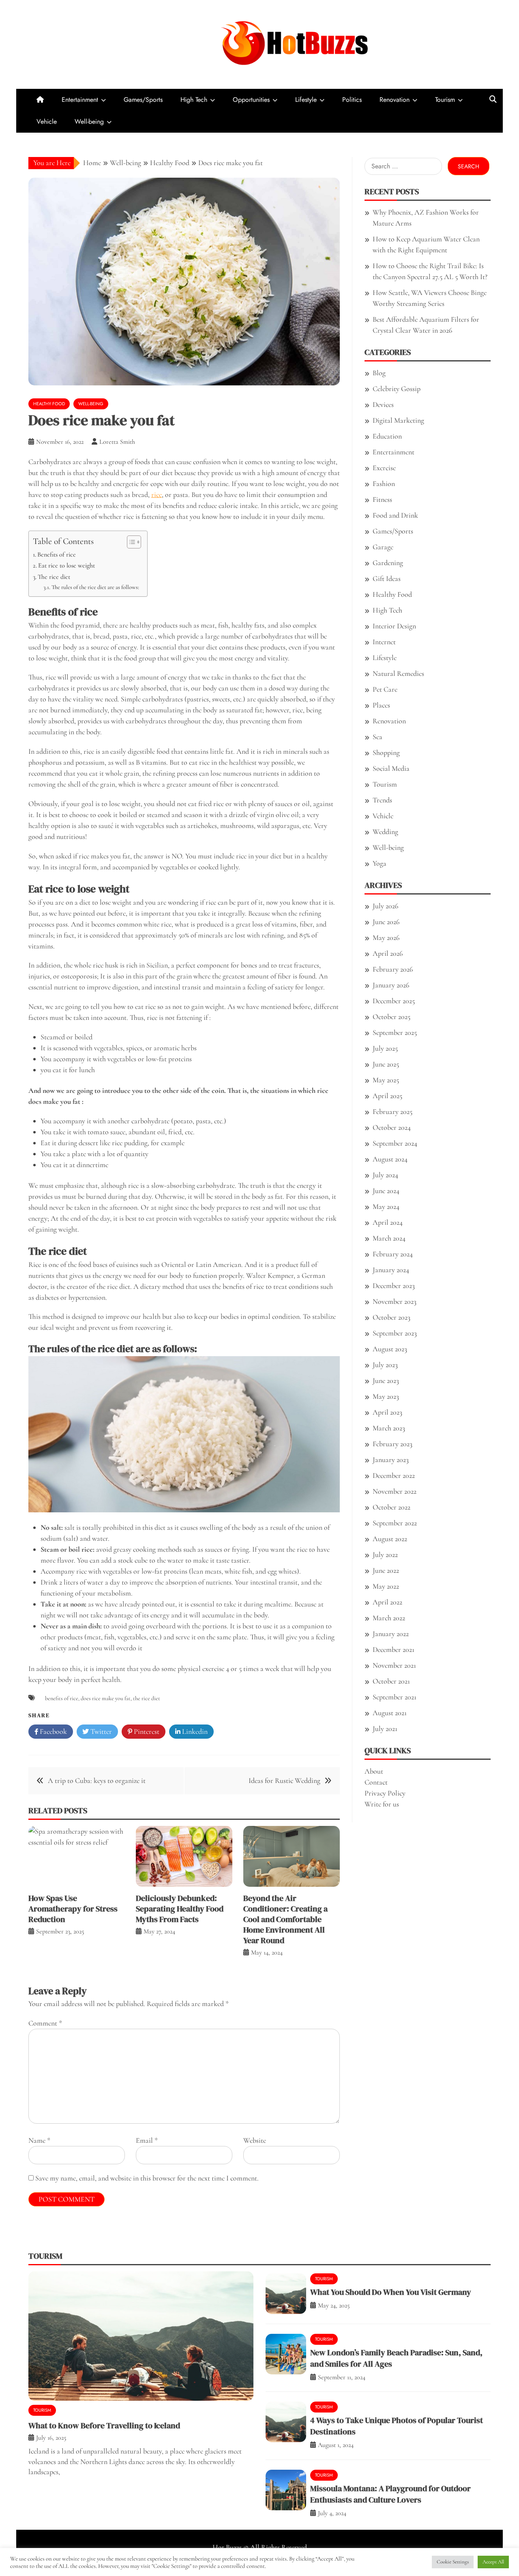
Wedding (385, 832)
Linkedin (194, 1731)
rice (157, 495)
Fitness (382, 499)
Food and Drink (395, 515)
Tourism (445, 100)
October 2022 (391, 1507)
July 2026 (385, 906)
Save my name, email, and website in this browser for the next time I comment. (147, 2178)
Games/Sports (143, 100)
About (374, 1771)
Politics (352, 100)
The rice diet (54, 577)
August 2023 (390, 1349)
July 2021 (385, 1729)
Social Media (391, 768)
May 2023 (386, 1396)
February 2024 (393, 1254)
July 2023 (385, 1365)
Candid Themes (340, 2558)
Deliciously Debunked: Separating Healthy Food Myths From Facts (180, 1909)
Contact (376, 1782)
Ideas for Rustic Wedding (284, 1780)
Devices (383, 404)
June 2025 (386, 1064)
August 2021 (390, 1713)
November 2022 (395, 1491)
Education (387, 436)
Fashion (384, 484)
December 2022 (394, 1475)
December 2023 (394, 1286)
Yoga (380, 863)
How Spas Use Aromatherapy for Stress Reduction (73, 1909)
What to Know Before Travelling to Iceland (104, 2425)
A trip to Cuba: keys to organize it (97, 1780)
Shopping (386, 753)
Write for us (382, 1804)
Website (255, 2140)
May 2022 (386, 1586)
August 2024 (390, 1159)
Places (381, 705)
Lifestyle (306, 100)
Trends (382, 800)
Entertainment (80, 100)
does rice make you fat (106, 1698)
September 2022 (395, 1523)
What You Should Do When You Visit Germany (391, 2292)
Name (39, 2140)
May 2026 (386, 938)
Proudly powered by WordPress (201, 2558)
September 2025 (395, 1032)
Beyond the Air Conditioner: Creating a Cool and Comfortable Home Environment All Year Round (285, 1919)
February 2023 (392, 1444)
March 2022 (389, 1618)
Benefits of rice (57, 555)
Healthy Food (49, 404)
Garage (383, 547)
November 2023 (395, 1301)
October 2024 (392, 1127)
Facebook (53, 1731)
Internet (384, 642)
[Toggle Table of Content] (130, 542)
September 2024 (395, 1143)
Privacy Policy (385, 1793)
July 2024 (385, 1175)
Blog (379, 373)
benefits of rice (62, 1698)
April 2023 (387, 1412)
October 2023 (391, 1317)
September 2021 (395, 1697)
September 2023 (395, 1333)
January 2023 (391, 1460)
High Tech (194, 100)
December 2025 (394, 1001)
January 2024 (391, 1270)
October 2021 (391, 1681)
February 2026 (393, 969)
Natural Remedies (398, 673)
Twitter (100, 1731)
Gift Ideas (387, 578)
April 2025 (387, 1096)
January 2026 (391, 985)
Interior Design (394, 626)
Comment (45, 2023)
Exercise (384, 468)
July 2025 (385, 1048)
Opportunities (251, 100)
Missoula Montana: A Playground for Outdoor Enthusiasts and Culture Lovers (390, 2494)
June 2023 (386, 1380)
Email (147, 2140)
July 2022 (385, 1555)
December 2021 (394, 1649)
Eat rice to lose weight (66, 566)
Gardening (388, 563)
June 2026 (386, 922)
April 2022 (387, 1602)
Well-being (89, 121)
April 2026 (388, 953)
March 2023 (389, 1428)
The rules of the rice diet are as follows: (95, 587)
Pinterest (146, 1731)
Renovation (395, 100)
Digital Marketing (398, 420)
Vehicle (47, 121)
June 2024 (386, 1191)
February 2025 (392, 1112)
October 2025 (391, 1017)
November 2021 (394, 1665)
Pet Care (385, 689)
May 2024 (386, 1206)
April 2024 (388, 1222)
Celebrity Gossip (397, 389)
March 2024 (389, 1238)
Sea (377, 737)
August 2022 (390, 1539)
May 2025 (386, 1080)
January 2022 (391, 1634)
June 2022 (386, 1570)
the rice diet (147, 1698)
